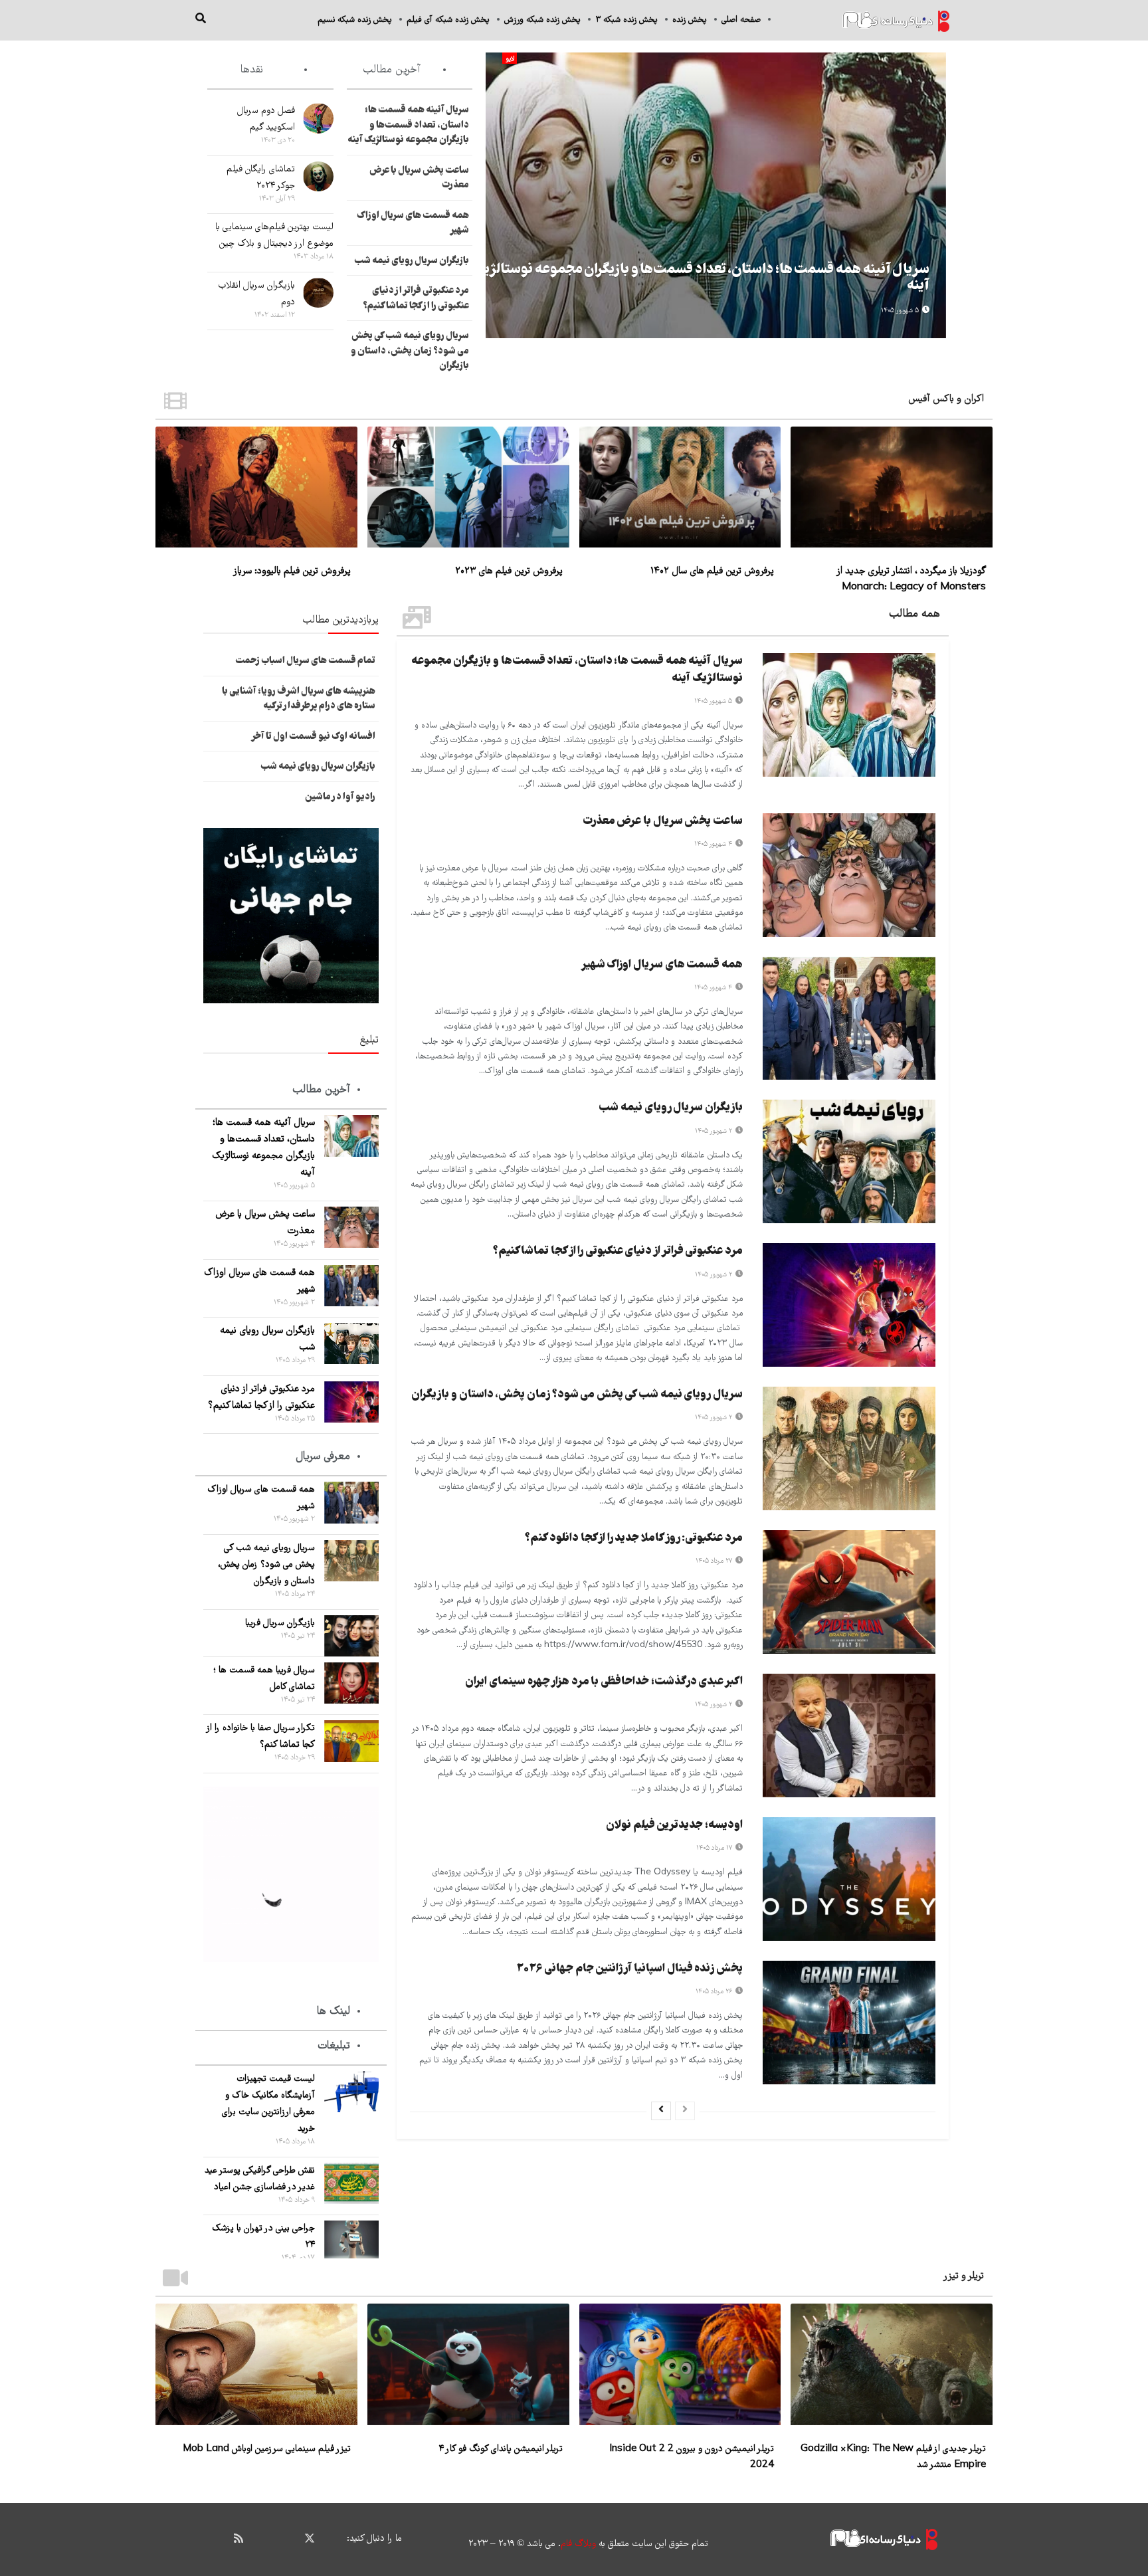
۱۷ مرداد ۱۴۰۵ (715, 1848)
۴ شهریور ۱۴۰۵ (714, 844)
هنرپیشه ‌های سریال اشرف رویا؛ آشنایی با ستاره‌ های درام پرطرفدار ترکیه (299, 699)
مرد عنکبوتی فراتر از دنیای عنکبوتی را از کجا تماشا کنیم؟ (416, 299)
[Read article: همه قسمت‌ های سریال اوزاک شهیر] (849, 1019)
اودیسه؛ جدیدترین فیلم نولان (674, 1826)
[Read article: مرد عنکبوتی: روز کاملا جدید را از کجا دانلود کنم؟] (849, 1592)
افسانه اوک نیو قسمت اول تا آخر (313, 737)
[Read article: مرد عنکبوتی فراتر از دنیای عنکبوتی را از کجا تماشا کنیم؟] (849, 1305)
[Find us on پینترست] (286, 2538)
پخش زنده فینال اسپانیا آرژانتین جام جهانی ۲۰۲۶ (629, 1969)
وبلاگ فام (578, 2544)
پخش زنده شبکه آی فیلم (448, 20)
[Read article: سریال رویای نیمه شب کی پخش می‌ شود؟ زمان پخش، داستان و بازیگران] (849, 1448)
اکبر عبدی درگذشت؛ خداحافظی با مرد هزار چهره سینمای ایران (604, 1682)
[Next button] (496, 195)
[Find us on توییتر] (310, 2539)
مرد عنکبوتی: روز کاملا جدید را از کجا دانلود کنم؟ (634, 1538)
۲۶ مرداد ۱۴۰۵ (715, 1992)
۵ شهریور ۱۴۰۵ (901, 311)
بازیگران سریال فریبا (280, 1623)
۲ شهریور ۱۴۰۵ (715, 1131)
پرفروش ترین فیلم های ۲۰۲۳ (509, 571)
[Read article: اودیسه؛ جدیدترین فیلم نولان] (849, 1879)
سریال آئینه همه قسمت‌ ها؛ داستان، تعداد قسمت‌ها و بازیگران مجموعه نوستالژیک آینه (701, 278)
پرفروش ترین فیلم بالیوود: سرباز (292, 571)
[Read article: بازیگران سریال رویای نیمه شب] (849, 1161)
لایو (510, 59)
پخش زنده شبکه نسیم (355, 20)
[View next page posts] (661, 2111)
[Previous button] (936, 195)
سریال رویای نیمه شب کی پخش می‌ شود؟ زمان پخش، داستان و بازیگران (410, 351)
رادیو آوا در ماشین (340, 797)
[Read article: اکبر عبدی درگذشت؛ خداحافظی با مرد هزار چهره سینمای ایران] (849, 1735)
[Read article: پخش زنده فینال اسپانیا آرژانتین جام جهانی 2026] (849, 2023)
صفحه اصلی (741, 20)
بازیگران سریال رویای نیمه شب (412, 261)
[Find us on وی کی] (262, 2538)
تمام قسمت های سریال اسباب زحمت (305, 661)
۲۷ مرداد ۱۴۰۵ (715, 1561)
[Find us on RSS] (239, 2538)
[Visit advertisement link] (291, 916)
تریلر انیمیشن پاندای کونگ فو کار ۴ (501, 2449)
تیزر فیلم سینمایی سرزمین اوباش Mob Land (267, 2449)
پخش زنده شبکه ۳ (626, 20)
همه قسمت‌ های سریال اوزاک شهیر (662, 965)
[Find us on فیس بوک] (334, 2538)
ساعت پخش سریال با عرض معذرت (663, 822)
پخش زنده (690, 20)
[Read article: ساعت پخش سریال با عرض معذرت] (849, 875)
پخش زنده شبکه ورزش (542, 20)
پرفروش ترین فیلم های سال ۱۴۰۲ (712, 571)
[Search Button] (201, 20)
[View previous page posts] (685, 2111)
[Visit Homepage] (896, 20)
